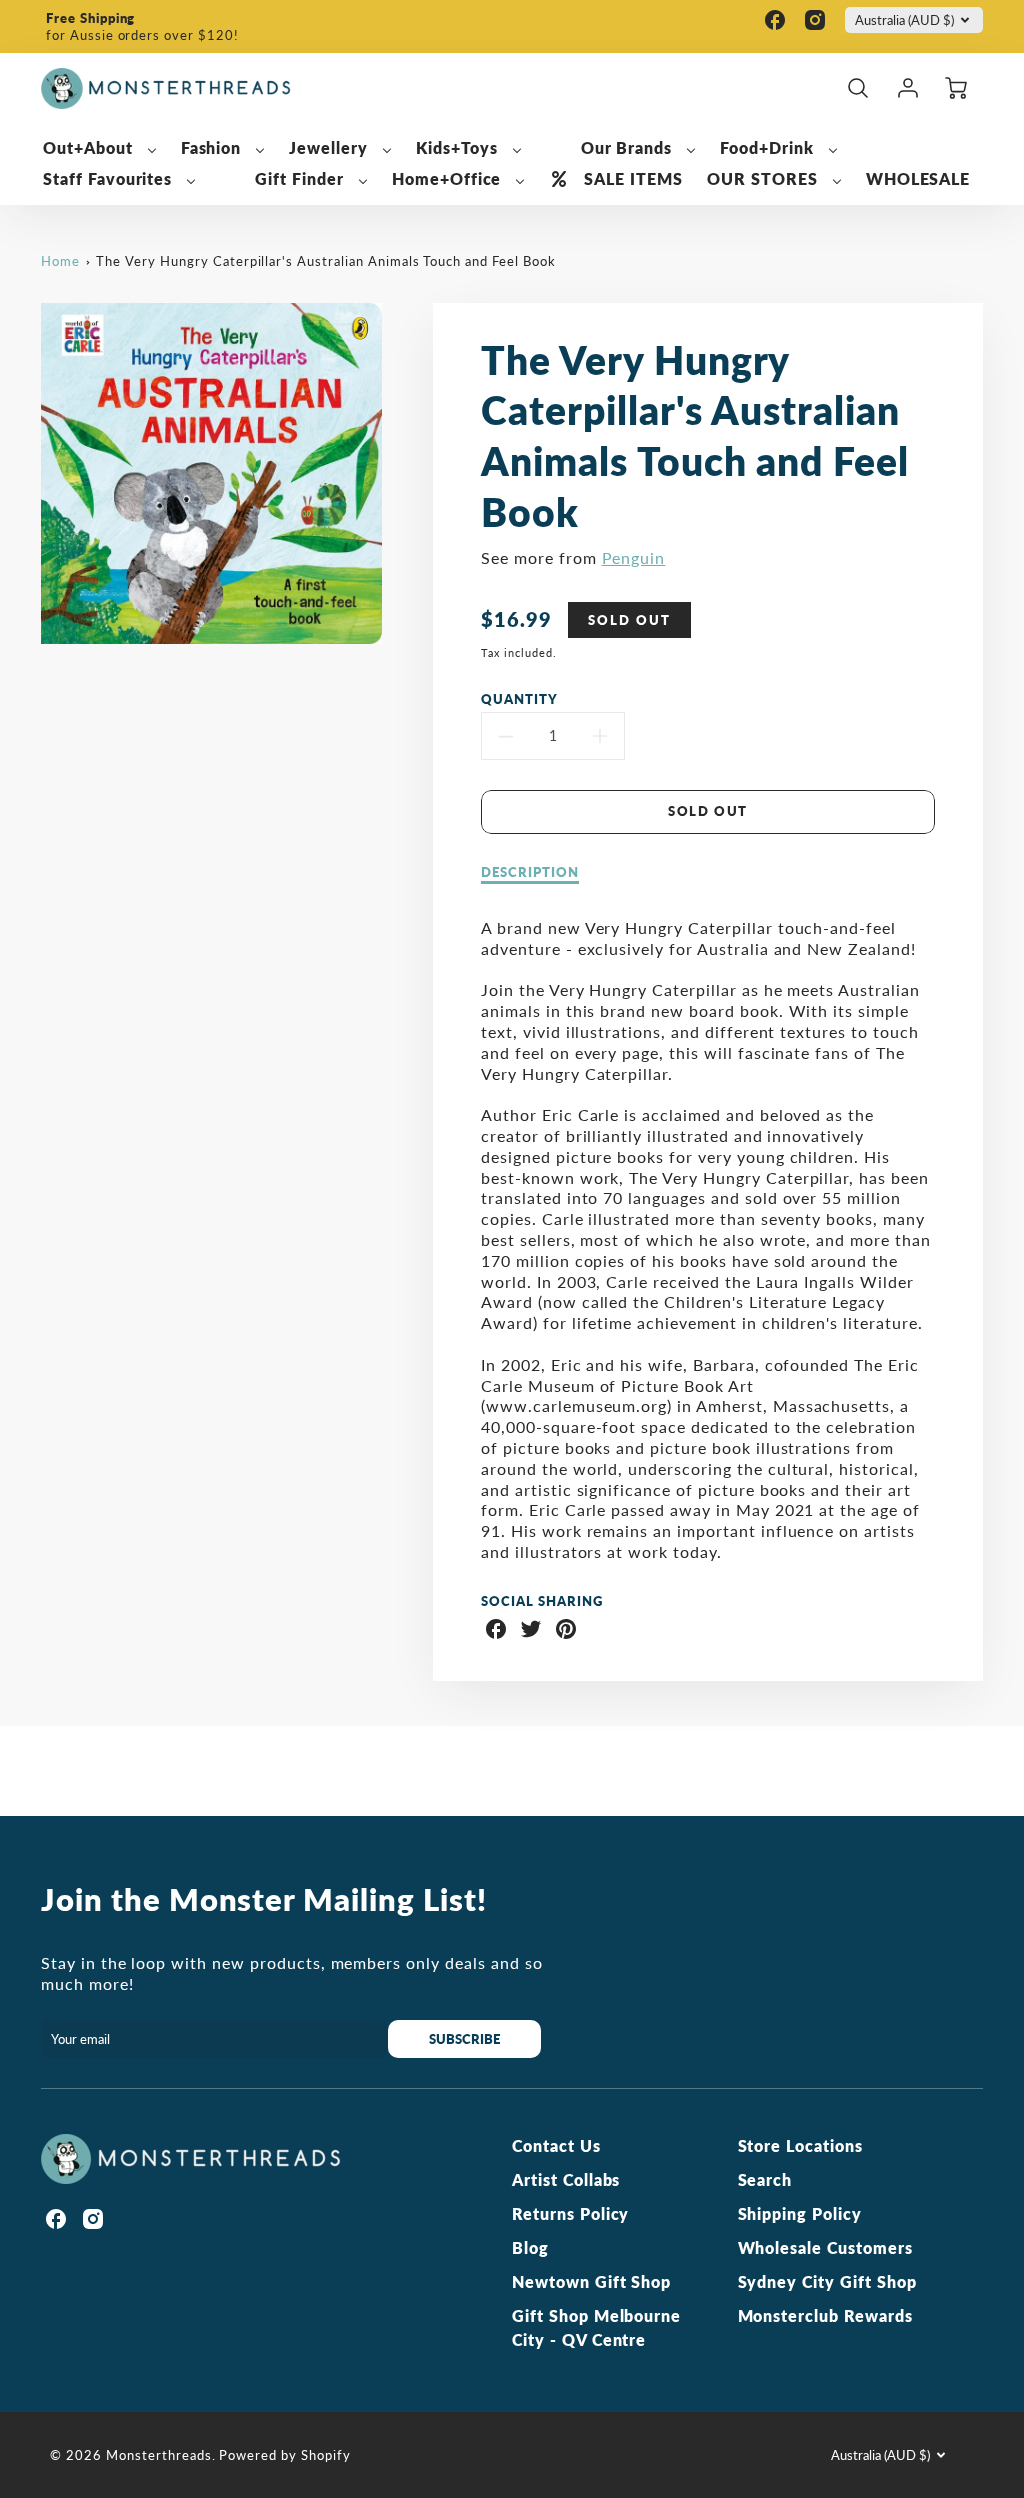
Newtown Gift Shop (591, 2281)
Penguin (634, 557)
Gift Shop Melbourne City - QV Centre (596, 2327)
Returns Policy (570, 2213)
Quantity (519, 699)
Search (765, 2179)
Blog (530, 2247)
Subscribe (464, 2039)
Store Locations (800, 2145)
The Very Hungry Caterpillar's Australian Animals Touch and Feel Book (325, 261)
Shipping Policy (800, 2213)
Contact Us (556, 2145)
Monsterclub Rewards (825, 2315)
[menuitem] (100, 148)
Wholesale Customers (825, 2247)
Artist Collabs (566, 2179)
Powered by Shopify (284, 2455)
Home (60, 261)
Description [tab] (530, 872)
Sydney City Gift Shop (827, 2281)
